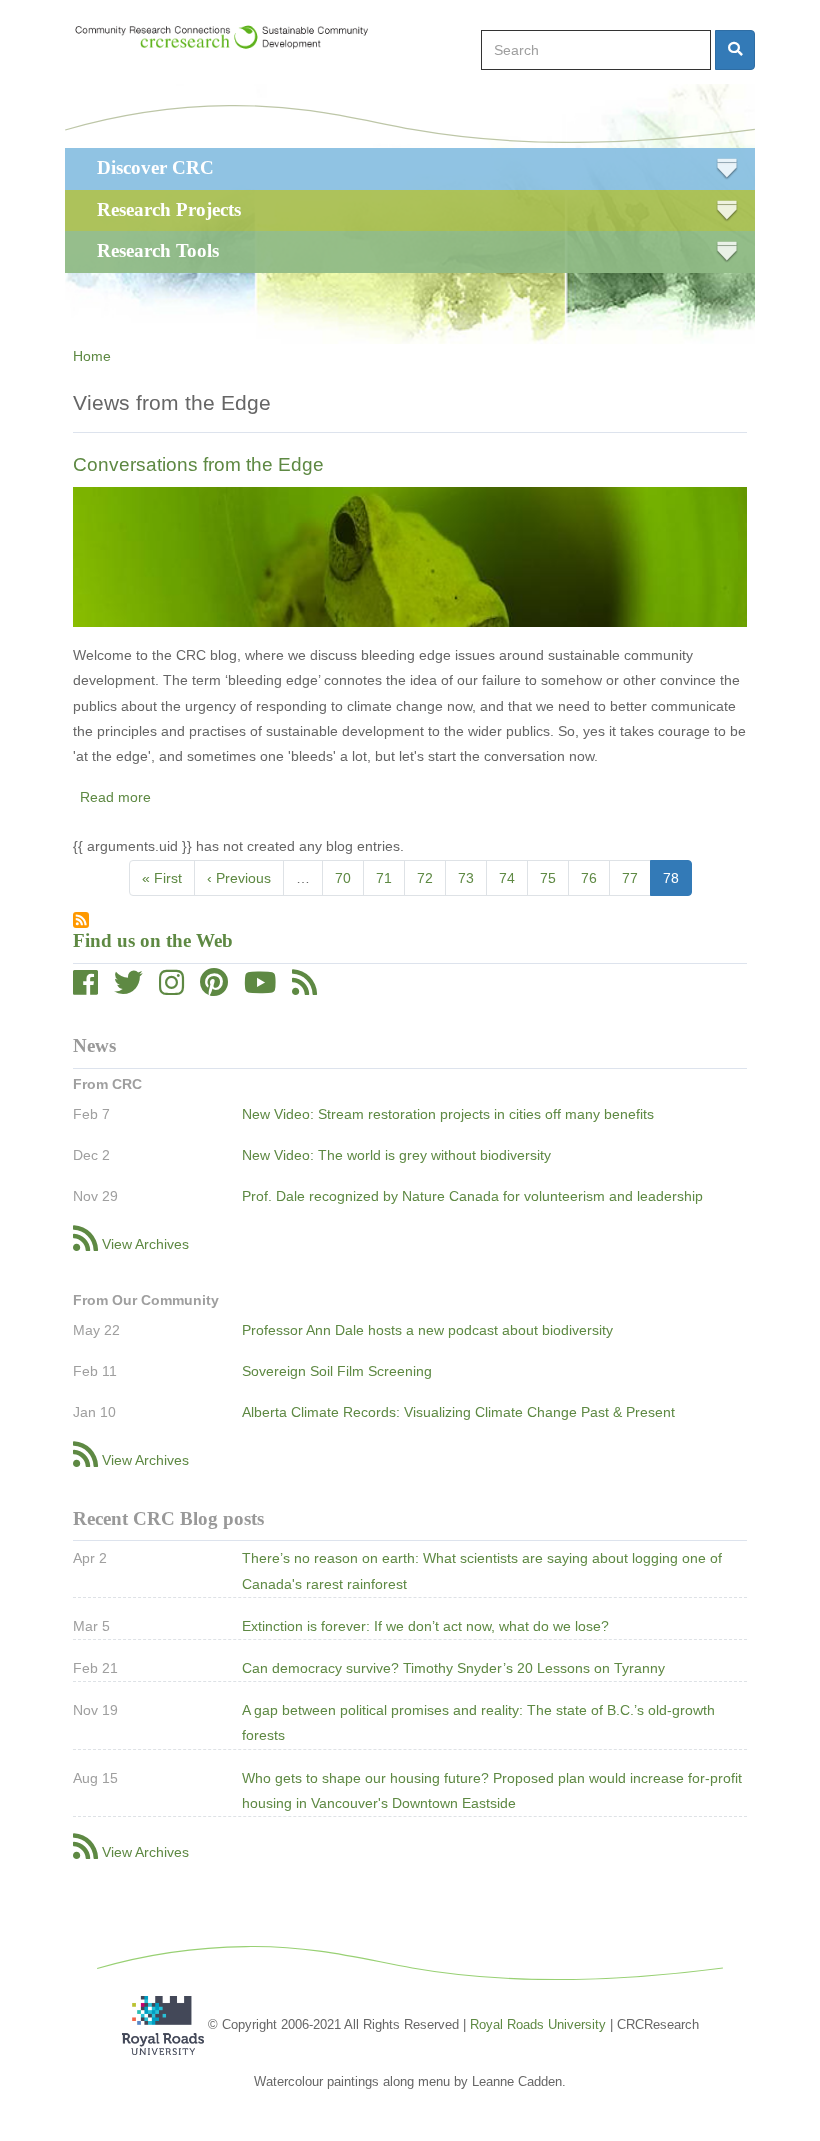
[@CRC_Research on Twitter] (128, 988)
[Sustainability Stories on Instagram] (171, 988)
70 (349, 878)
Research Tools (158, 250)
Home (92, 356)
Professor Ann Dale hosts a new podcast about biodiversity (427, 1330)
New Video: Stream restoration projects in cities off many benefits (448, 1114)
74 (513, 878)
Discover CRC (155, 167)
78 (677, 883)
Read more (115, 797)
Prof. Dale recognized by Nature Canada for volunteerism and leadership (472, 1196)
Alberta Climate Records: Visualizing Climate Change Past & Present (458, 1412)
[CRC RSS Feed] (304, 988)
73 (472, 878)
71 (390, 878)
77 (636, 878)
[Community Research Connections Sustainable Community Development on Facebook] (85, 988)
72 (431, 878)
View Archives (145, 1244)
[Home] (231, 37)
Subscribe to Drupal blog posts (81, 920)
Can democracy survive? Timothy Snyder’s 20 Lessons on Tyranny (453, 1668)
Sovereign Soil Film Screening (337, 1371)
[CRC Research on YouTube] (260, 988)
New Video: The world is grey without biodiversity (396, 1155)
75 (554, 878)
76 (595, 878)
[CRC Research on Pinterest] (214, 988)
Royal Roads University (538, 2023)
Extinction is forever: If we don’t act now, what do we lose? (425, 1626)
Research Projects (169, 209)
